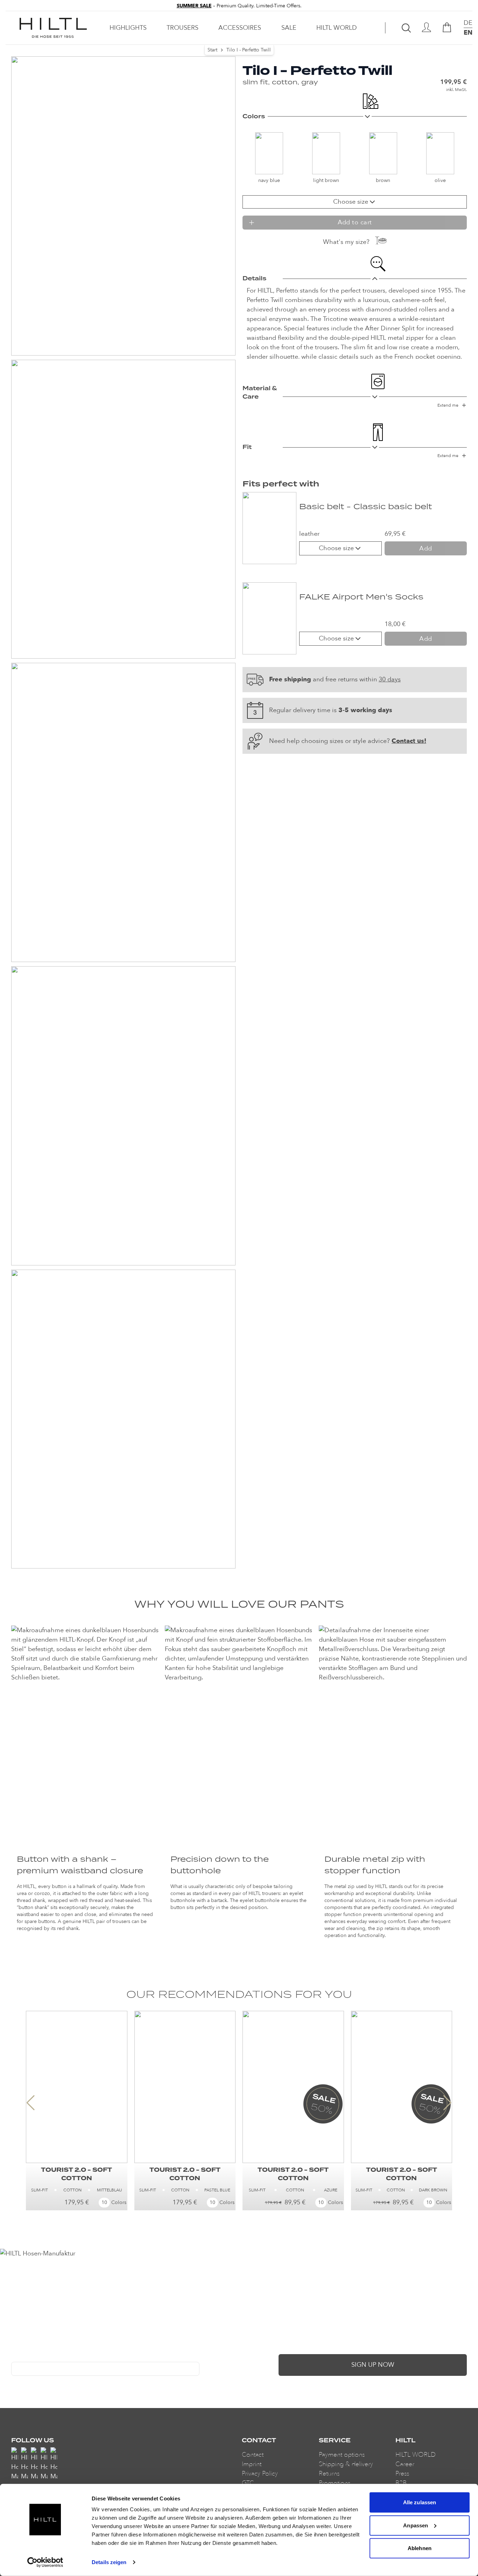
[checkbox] (14, 2383)
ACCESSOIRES (240, 28)
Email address (27, 2357)
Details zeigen (109, 2562)
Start (212, 50)
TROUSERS (182, 28)
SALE (289, 28)
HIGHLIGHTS (128, 28)
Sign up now (373, 2365)
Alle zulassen (420, 2502)
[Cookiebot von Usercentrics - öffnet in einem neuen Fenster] (45, 2562)
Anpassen (416, 2525)
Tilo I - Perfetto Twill (249, 50)
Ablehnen (420, 2548)
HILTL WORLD (337, 28)
